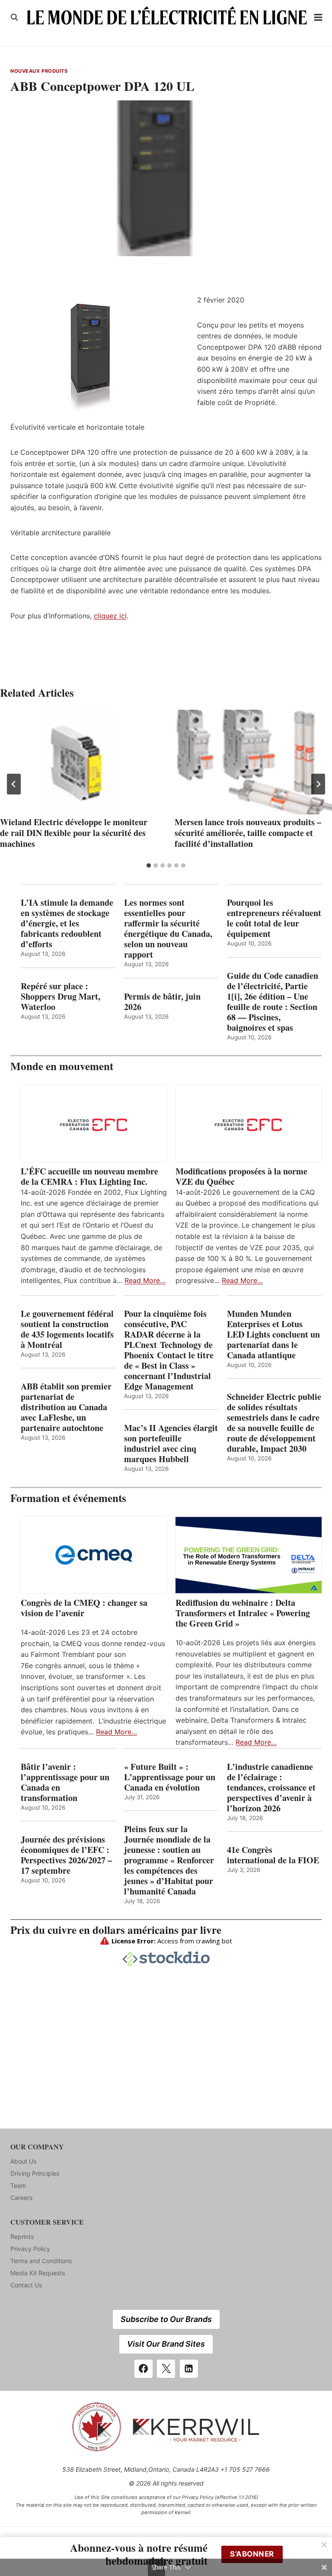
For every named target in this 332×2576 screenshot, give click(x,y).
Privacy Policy (30, 2249)
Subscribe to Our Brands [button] (166, 2319)
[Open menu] (318, 17)
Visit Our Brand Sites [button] (166, 2344)
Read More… (145, 1280)
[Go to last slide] (14, 784)
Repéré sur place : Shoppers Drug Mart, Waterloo (61, 997)
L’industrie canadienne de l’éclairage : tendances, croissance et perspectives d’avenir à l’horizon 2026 (271, 1788)
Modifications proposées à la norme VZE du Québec (241, 1177)
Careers (21, 2198)
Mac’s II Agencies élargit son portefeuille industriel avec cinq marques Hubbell (171, 1444)
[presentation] (79, 762)
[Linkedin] (189, 2369)
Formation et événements (68, 1498)
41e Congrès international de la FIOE (273, 1855)
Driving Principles (35, 2173)
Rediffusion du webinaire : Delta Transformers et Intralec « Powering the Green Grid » (243, 1613)
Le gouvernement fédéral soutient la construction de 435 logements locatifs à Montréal (67, 1329)
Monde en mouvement (62, 1066)
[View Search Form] (14, 17)
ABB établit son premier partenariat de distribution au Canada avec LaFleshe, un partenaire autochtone (66, 1407)
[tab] (149, 865)
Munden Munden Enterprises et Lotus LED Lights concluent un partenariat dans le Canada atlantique (273, 1335)
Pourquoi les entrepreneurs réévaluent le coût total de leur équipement (274, 918)
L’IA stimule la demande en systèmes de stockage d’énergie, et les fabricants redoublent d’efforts (67, 923)
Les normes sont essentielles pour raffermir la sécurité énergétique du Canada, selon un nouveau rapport (168, 929)
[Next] (318, 784)
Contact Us (26, 2285)
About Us (23, 2161)
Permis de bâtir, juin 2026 (162, 1002)
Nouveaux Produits (39, 71)
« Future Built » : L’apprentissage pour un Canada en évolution (170, 1777)
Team (18, 2185)
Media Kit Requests (38, 2273)
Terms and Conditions (41, 2261)
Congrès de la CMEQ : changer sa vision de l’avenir (84, 1608)
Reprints (22, 2237)
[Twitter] (166, 2369)
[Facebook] (144, 2369)
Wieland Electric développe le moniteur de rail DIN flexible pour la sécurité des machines (74, 833)
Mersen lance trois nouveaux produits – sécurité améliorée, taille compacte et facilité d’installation (248, 833)
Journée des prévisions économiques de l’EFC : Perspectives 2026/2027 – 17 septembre (66, 1855)
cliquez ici (110, 616)
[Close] (324, 2545)
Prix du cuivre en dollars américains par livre (116, 1930)
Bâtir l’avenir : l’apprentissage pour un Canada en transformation (65, 1782)
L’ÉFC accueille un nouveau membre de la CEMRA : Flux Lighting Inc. (89, 1177)
